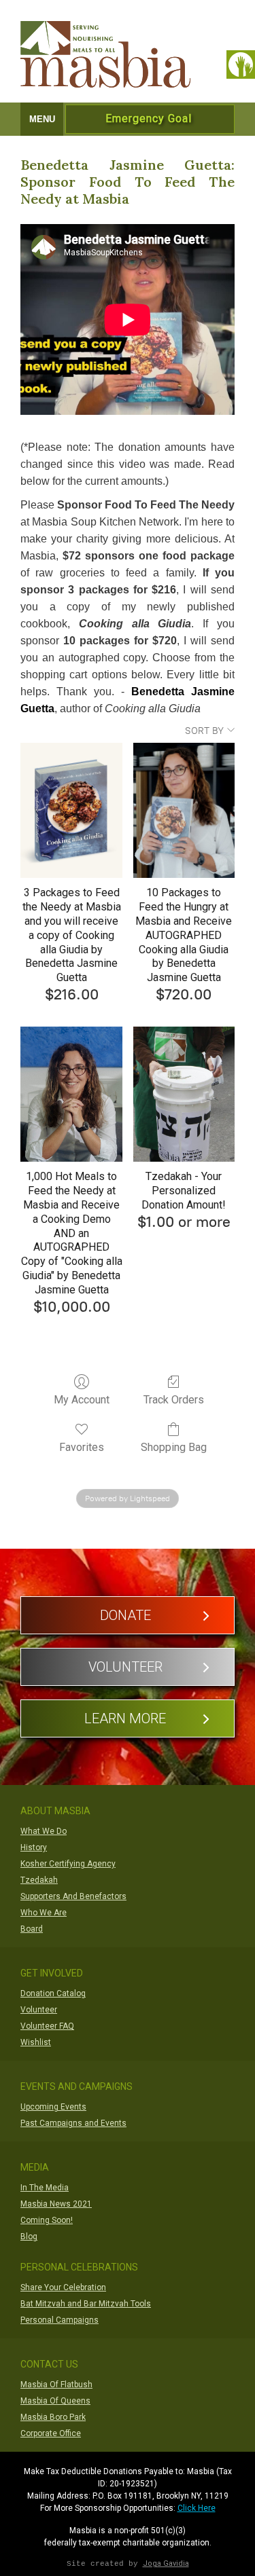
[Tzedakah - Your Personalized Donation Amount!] (184, 1094)
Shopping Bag (174, 1447)
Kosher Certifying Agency (68, 1864)
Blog (29, 2237)
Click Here (197, 2508)
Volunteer (125, 1667)
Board (32, 1929)
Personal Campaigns (60, 2320)
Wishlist (36, 2042)
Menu (42, 119)
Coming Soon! (47, 2220)
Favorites (82, 1447)
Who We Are (44, 1913)
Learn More (125, 1718)
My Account (82, 1400)
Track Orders (174, 1400)
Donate (125, 1615)
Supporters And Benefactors (73, 1896)
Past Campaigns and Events (73, 2123)
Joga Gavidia (166, 2563)
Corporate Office (51, 2433)
